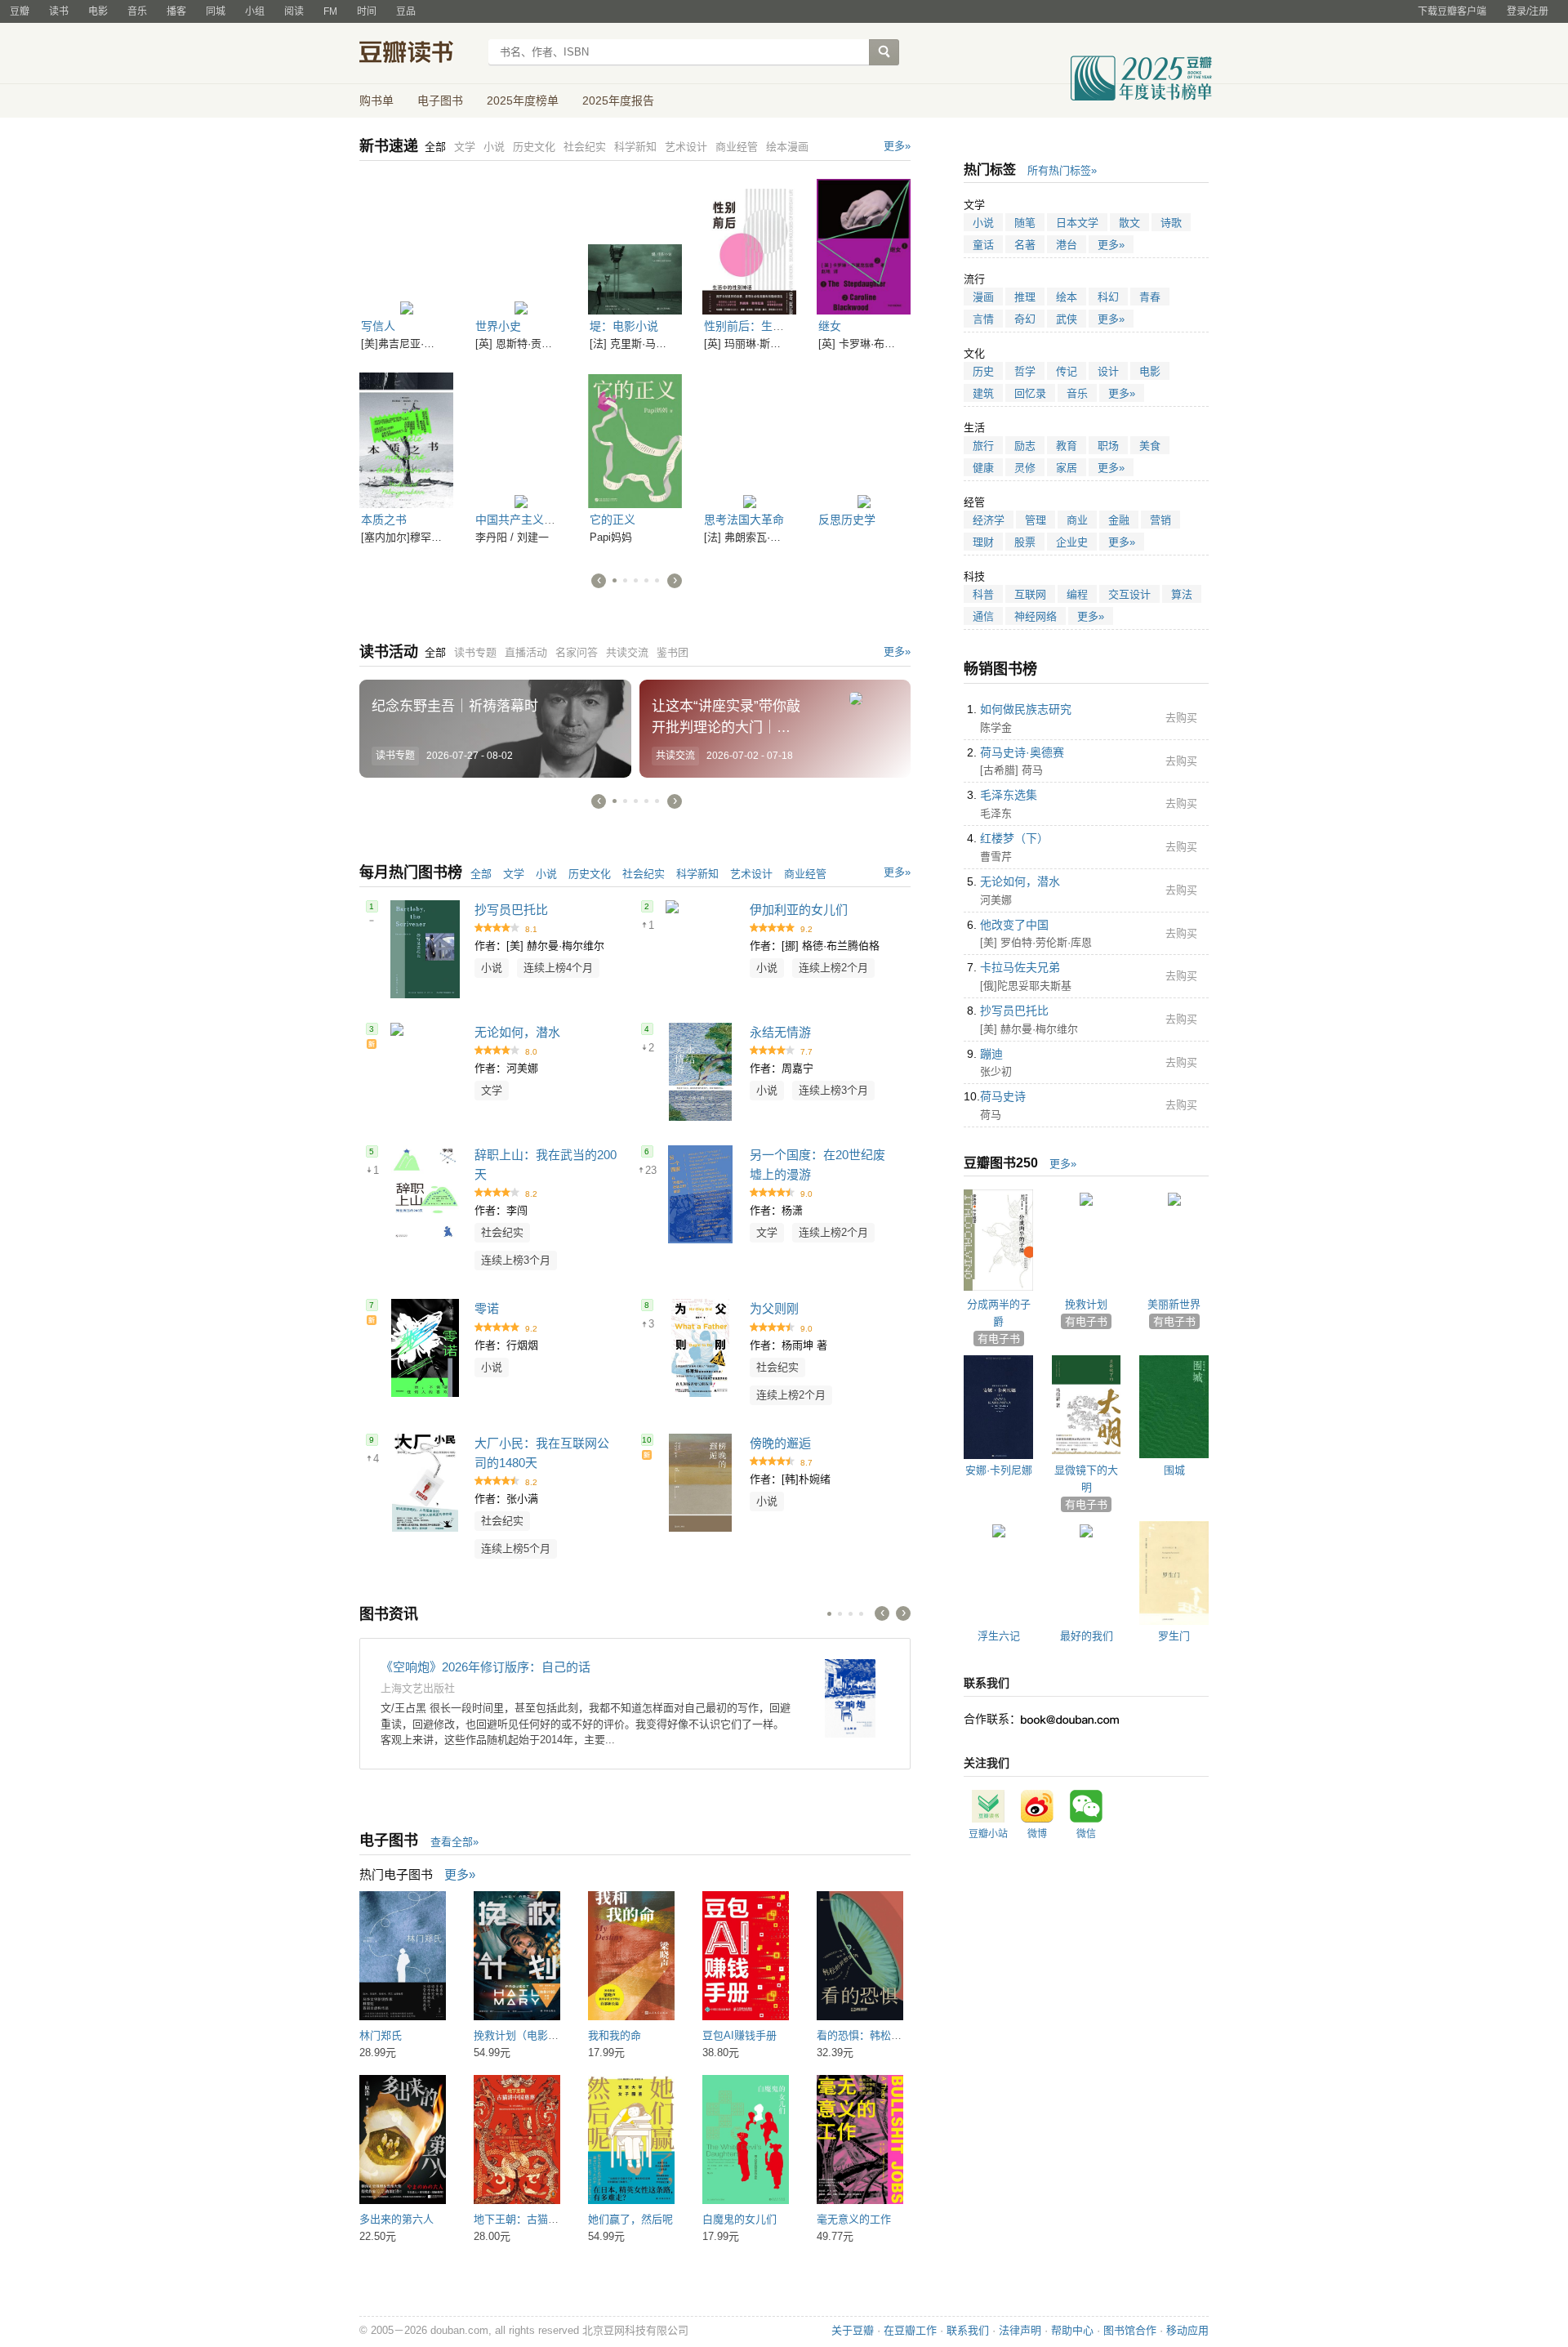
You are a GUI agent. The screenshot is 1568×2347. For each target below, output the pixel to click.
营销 (1160, 520)
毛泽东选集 (1009, 795)
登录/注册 (1528, 11)
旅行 (983, 446)
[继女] (864, 244)
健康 (983, 468)
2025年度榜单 (523, 100)
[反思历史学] (864, 438)
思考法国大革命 (744, 520)
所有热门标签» (1062, 170)
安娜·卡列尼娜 (999, 1470)
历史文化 (590, 874)
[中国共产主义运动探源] (521, 438)
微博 (1037, 1834)
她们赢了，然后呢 (630, 2219)
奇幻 (1025, 319)
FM (330, 11)
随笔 (1025, 223)
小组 (255, 11)
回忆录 (1030, 393)
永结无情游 (780, 1032)
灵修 (1025, 468)
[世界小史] (521, 244)
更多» (897, 146)
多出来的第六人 (396, 2219)
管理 (1036, 520)
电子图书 (440, 100)
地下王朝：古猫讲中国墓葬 (537, 2219)
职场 (1108, 446)
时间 (367, 11)
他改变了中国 (1014, 925)
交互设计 (1129, 594)
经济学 (989, 520)
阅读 (294, 11)
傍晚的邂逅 (780, 1443)
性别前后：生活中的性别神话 (778, 326)
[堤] (635, 244)
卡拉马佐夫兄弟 (1020, 967)
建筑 (983, 393)
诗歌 (1171, 223)
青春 (1150, 297)
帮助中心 (1072, 2330)
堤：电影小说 (624, 326)
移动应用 (1187, 2330)
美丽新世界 (1174, 1304)
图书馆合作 (1130, 2330)
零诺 (487, 1308)
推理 (1025, 297)
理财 (983, 542)
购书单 (376, 100)
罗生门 (1174, 1636)
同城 (216, 11)
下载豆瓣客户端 (1452, 11)
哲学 (1025, 371)
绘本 (1067, 297)
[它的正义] (635, 438)
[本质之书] (406, 438)
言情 (983, 319)
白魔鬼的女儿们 (739, 2219)
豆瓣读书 (419, 54)
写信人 (378, 326)
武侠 (1067, 319)
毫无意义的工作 (854, 2219)
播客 (176, 11)
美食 (1150, 446)
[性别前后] (749, 244)
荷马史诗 (1003, 1096)
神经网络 (1036, 616)
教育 (1067, 446)
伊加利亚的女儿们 (799, 910)
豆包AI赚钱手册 (739, 2035)
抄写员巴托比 (511, 910)
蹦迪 (991, 1054)
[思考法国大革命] (749, 438)
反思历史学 (847, 520)
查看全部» (454, 1842)
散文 (1129, 223)
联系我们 (968, 2330)
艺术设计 (751, 874)
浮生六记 (999, 1636)
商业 (1077, 520)
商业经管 (805, 874)
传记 (1067, 371)
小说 (546, 874)
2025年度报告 (618, 100)
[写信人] (406, 244)
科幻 (1108, 297)
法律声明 (1020, 2330)
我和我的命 (615, 2035)
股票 (1025, 542)
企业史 (1072, 542)
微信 (1086, 1834)
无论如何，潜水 (517, 1032)
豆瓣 (20, 11)
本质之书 (384, 520)
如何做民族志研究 (1026, 709)
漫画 (983, 297)
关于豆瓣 (853, 2330)
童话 (983, 245)
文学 (514, 874)
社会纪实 (644, 874)
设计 (1108, 371)
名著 (1025, 245)
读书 (59, 11)
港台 (1067, 245)
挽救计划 (1086, 1304)
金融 (1119, 520)
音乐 (137, 11)
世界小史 (498, 326)
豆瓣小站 (988, 1834)
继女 (830, 326)
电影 (98, 11)
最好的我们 (1087, 1636)
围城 (1174, 1470)
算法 (1182, 594)
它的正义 (612, 520)
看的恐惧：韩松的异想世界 (880, 2035)
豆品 (406, 11)
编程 (1077, 594)
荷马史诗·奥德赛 (1022, 752)
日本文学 (1077, 223)
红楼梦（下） (1014, 838)
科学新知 (697, 874)
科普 (983, 594)
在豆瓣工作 (910, 2330)
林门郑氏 (381, 2035)
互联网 (1030, 594)
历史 (983, 371)
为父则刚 (774, 1308)
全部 (481, 874)
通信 (983, 616)
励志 (1025, 446)
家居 (1067, 468)
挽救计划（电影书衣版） (532, 2035)
